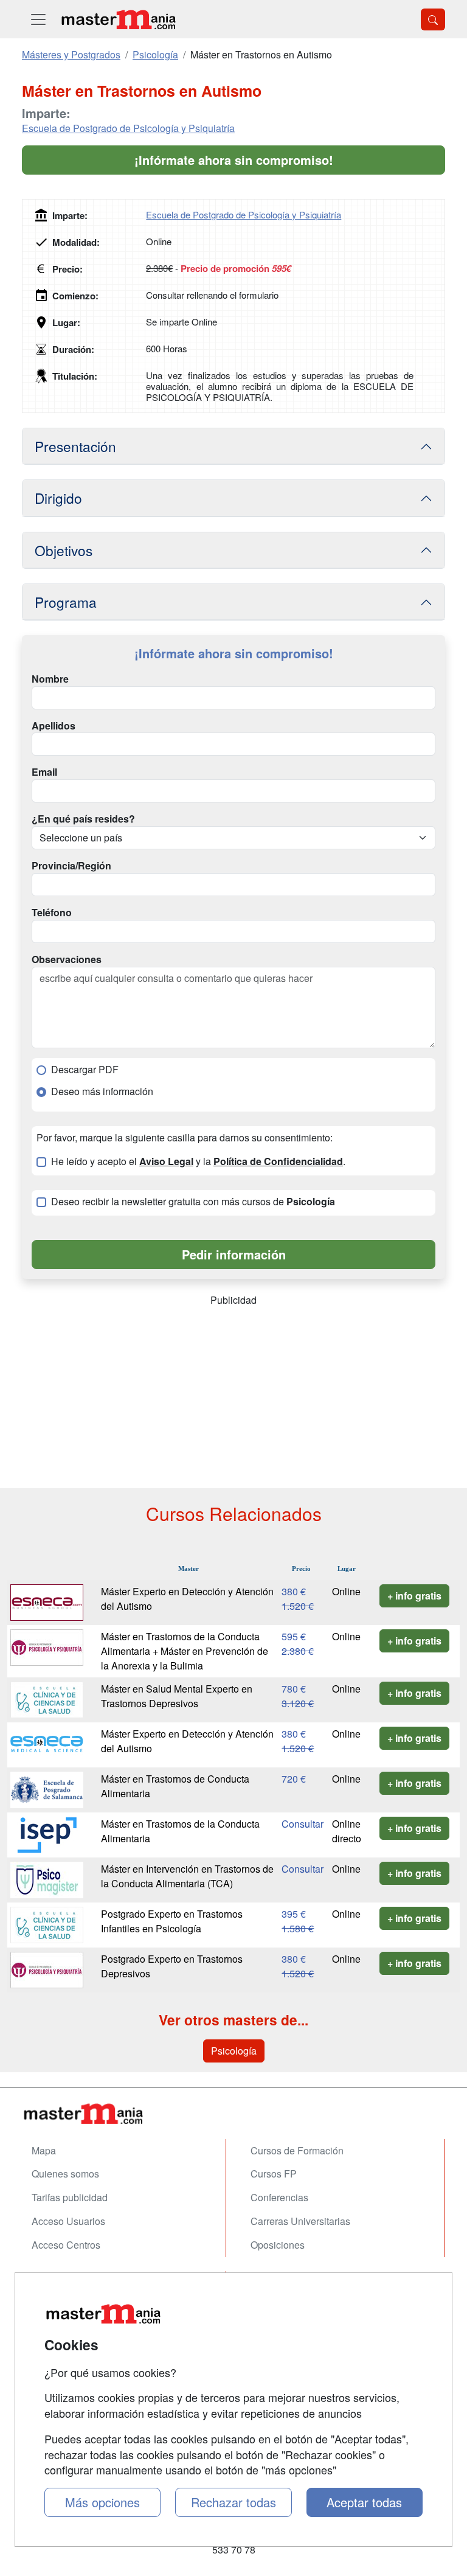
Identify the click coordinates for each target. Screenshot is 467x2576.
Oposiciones (278, 2245)
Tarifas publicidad (70, 2197)
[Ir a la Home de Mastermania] (233, 2113)
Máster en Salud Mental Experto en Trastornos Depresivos (177, 1696)
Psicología (234, 2051)
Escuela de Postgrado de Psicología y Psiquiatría (128, 128)
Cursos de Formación (297, 2150)
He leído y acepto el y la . (198, 1161)
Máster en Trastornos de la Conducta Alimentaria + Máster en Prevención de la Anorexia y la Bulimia (185, 1651)
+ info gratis (414, 1596)
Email (44, 772)
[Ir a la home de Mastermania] (118, 19)
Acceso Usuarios (68, 2221)
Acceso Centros (66, 2245)
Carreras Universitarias (300, 2221)
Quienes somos (65, 2174)
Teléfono (52, 913)
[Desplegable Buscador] (433, 19)
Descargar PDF (85, 1070)
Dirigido (58, 498)
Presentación (75, 446)
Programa (66, 602)
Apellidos (54, 726)
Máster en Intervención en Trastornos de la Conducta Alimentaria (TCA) (187, 1876)
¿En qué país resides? (83, 819)
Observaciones (67, 959)
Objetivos (64, 550)
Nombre (50, 679)
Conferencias (279, 2197)
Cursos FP (274, 2174)
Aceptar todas (364, 2502)
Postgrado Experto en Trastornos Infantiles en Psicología (172, 1921)
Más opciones (102, 2502)
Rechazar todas (233, 2502)
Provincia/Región (71, 866)
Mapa (44, 2150)
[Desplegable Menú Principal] (38, 19)
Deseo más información (102, 1091)
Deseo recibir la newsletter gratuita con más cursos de (193, 1202)
